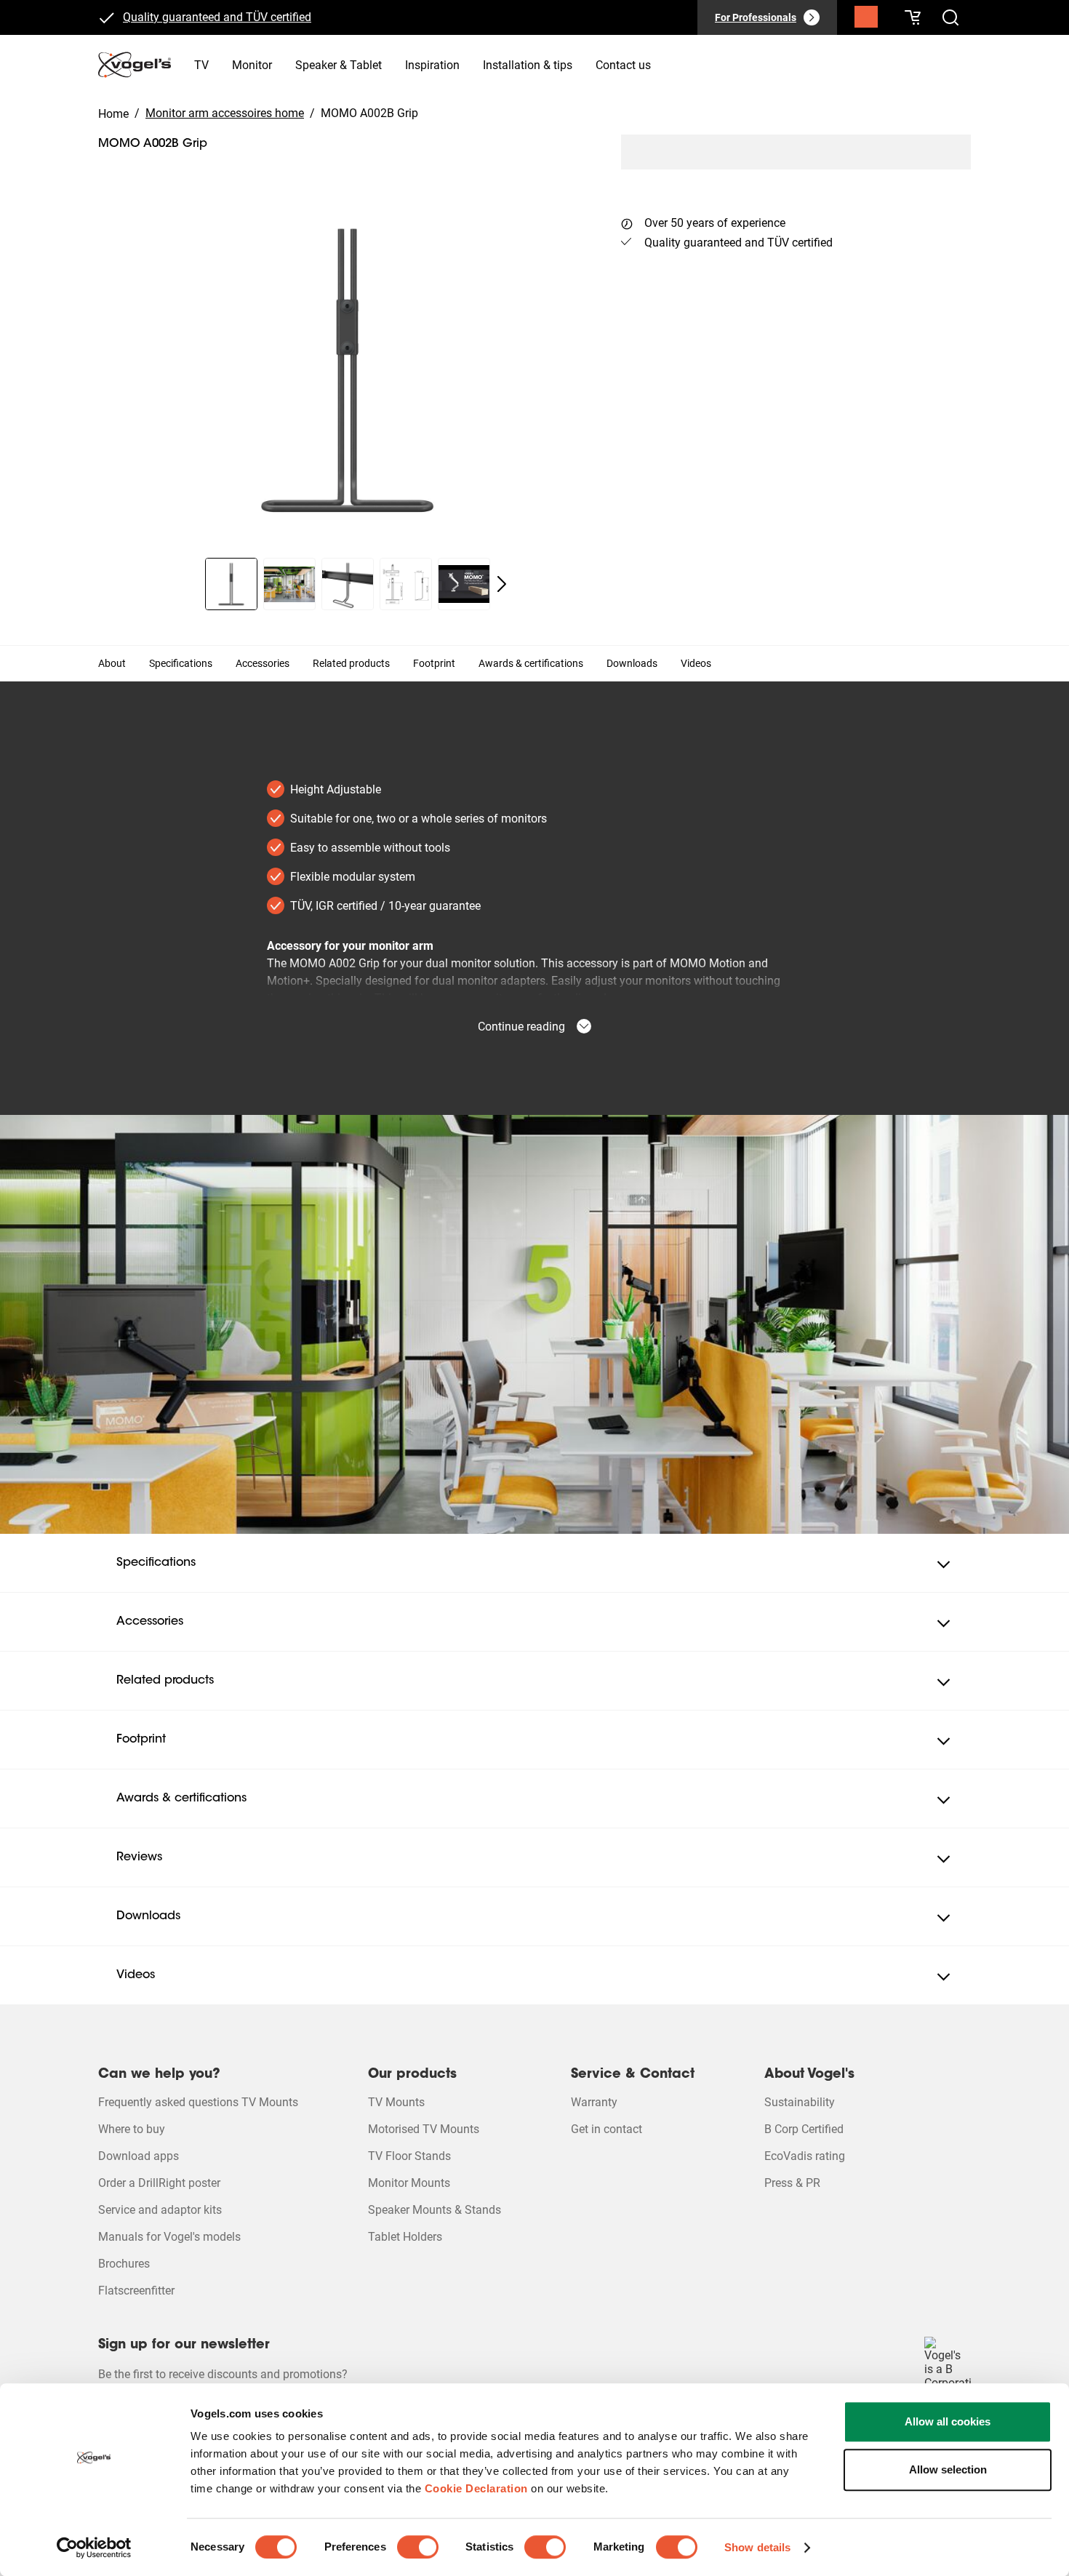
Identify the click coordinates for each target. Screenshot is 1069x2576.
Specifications (181, 663)
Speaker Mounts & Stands (435, 2210)
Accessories (263, 663)
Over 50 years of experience (715, 223)
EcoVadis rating (805, 2156)
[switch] (418, 2547)
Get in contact (606, 2129)
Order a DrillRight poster (159, 2183)
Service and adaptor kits (160, 2210)
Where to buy (132, 2129)
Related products (351, 663)
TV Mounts (396, 2102)
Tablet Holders (405, 2237)
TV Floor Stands (409, 2156)
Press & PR (792, 2183)
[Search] (866, 20)
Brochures (124, 2264)
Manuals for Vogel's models (169, 2237)
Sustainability (800, 2102)
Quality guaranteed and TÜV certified (217, 17)
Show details (757, 2547)
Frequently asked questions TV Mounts (198, 2102)
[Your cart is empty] (913, 17)
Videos (696, 663)
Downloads (632, 663)
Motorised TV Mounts (424, 2129)
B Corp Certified (804, 2129)
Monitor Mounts (409, 2183)
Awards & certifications (531, 663)
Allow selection (948, 2469)
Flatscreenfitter (136, 2291)
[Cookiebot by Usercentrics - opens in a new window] (94, 2548)
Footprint (434, 663)
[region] (348, 369)
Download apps (139, 2156)
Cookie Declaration (476, 2488)
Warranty (594, 2102)
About (112, 663)
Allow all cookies (948, 2421)
